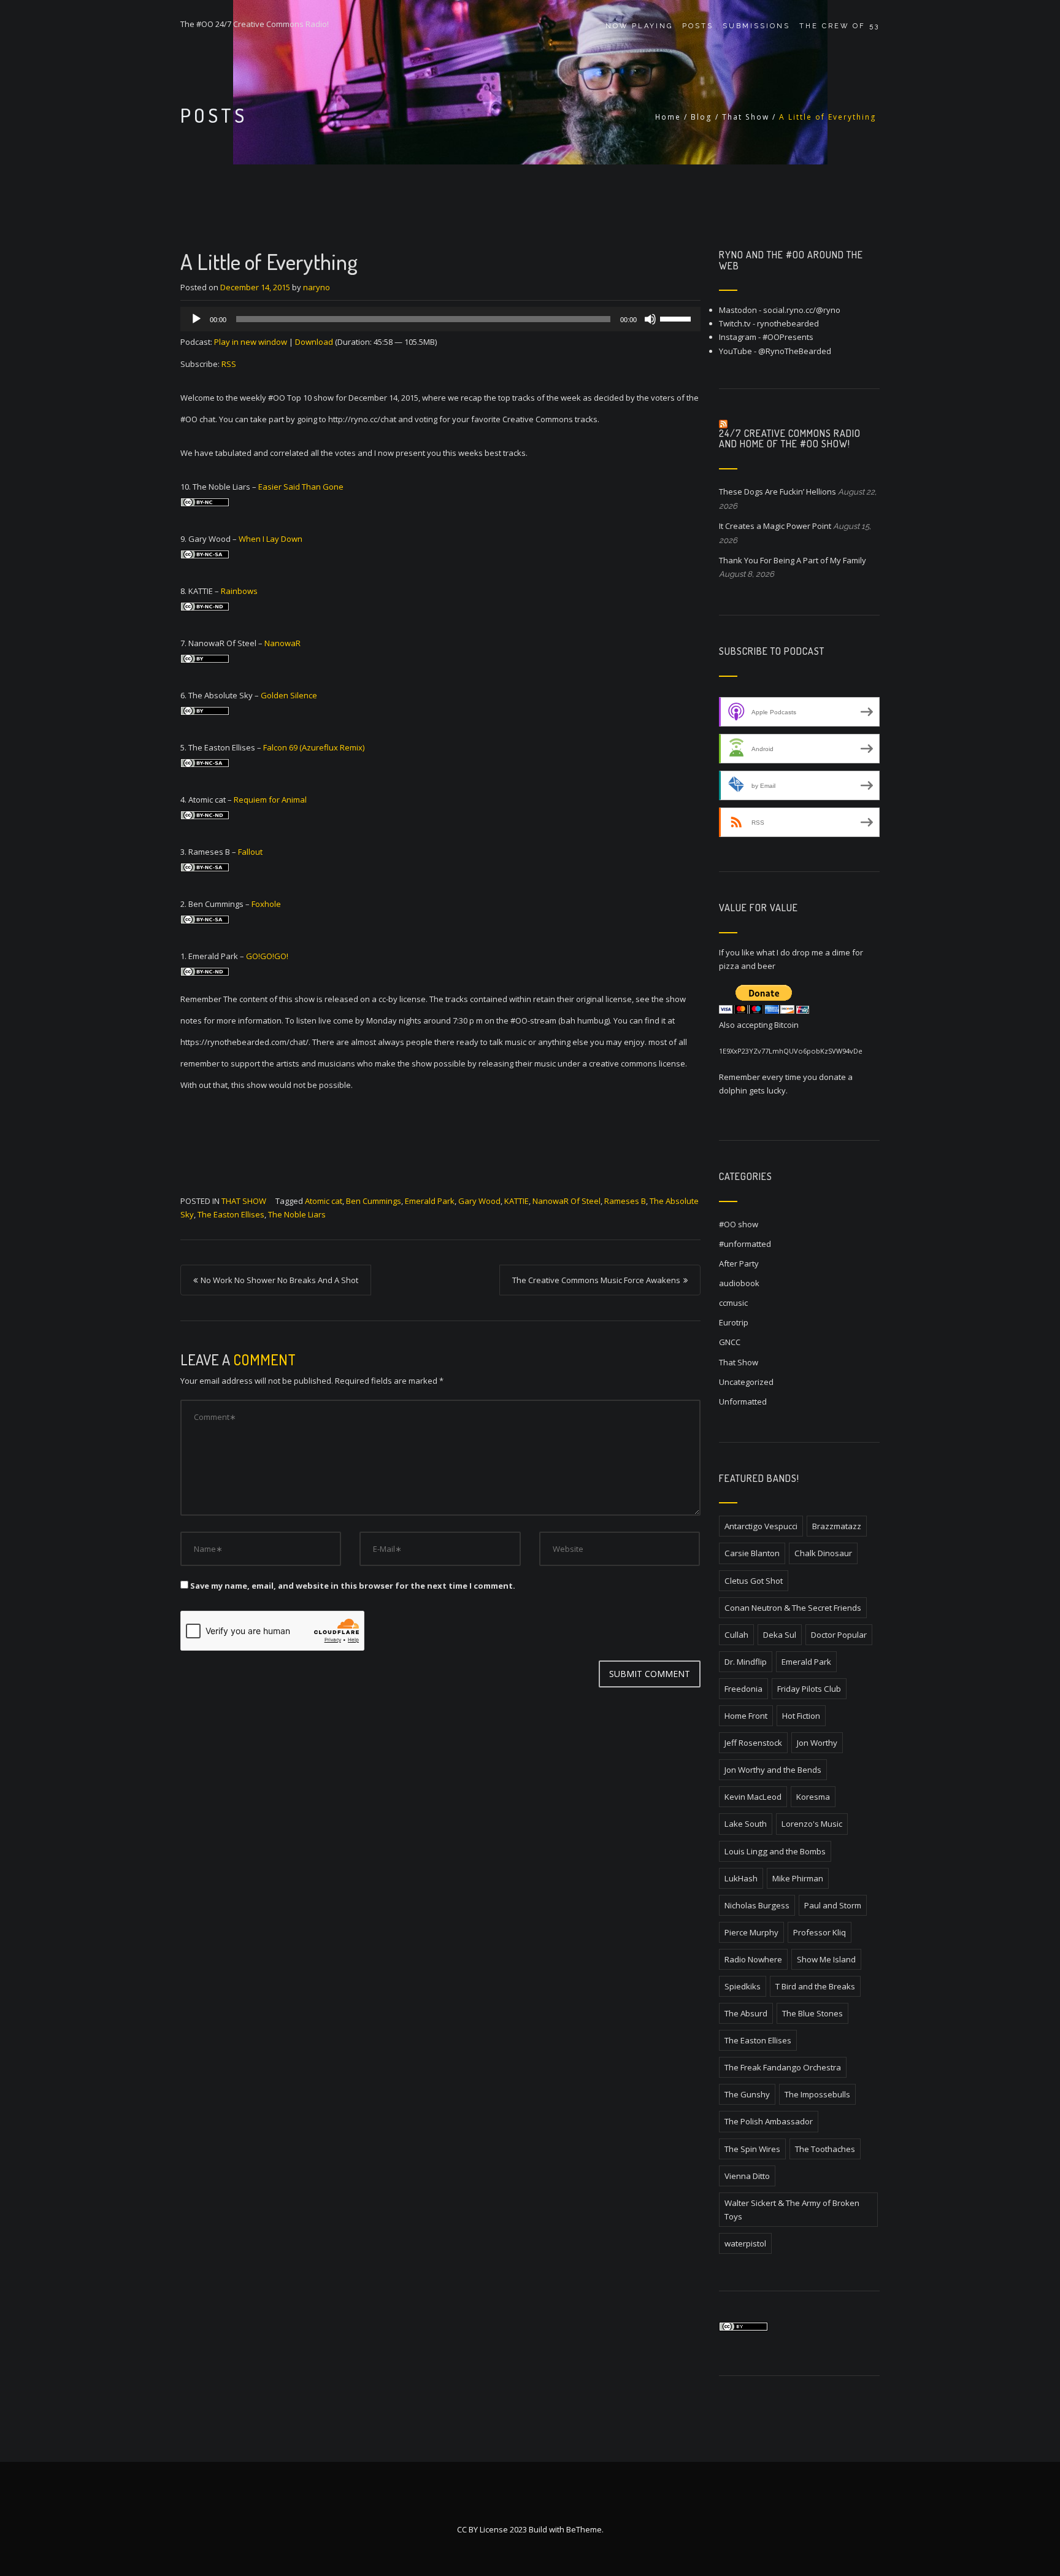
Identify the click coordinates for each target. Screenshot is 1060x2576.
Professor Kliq (820, 1932)
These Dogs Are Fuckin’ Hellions (778, 492)
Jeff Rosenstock (753, 1743)
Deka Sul (780, 1635)
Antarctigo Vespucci (761, 1526)
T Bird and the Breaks (815, 1986)
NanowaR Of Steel (566, 1201)
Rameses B (625, 1201)
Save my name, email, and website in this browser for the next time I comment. (353, 1586)
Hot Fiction (801, 1716)
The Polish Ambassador (769, 2121)
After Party (739, 1263)
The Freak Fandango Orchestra (783, 2067)
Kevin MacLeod (753, 1797)
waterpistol (745, 2243)
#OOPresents (788, 337)
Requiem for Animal (270, 800)
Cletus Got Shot (754, 1581)
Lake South (746, 1824)
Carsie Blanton (752, 1553)
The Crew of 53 (839, 26)
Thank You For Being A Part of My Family (793, 560)
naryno (317, 287)
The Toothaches (825, 2149)
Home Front (746, 1716)
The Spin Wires (752, 2149)
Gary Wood (479, 1201)
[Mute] (650, 319)
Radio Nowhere (753, 1959)
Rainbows (239, 591)
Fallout (250, 852)
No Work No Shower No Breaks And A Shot (279, 1280)
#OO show (739, 1224)
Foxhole (266, 904)
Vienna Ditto (747, 2176)
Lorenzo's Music (812, 1824)
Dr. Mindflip (746, 1662)
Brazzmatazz (837, 1526)
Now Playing (639, 26)
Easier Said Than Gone (301, 487)
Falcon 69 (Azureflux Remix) (314, 747)
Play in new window (251, 342)
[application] (440, 319)
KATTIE (517, 1201)
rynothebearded (788, 323)
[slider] (677, 318)
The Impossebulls (817, 2094)
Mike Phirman (798, 1878)
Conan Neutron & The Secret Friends (793, 1608)
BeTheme (584, 2529)
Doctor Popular (839, 1635)
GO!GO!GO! (267, 956)
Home (668, 117)
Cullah (736, 1635)
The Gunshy (747, 2094)
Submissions (756, 26)
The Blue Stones (812, 2013)
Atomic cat (324, 1201)
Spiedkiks (743, 1986)
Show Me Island (826, 1959)
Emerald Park (430, 1201)
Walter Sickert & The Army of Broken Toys (792, 2210)
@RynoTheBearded (795, 351)
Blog (701, 117)
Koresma (813, 1797)
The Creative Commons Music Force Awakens (596, 1280)
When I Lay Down (271, 539)
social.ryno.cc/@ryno (802, 310)
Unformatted (743, 1402)
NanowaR (282, 643)
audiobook (739, 1283)
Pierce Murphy (751, 1932)
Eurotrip (734, 1322)
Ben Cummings (374, 1201)
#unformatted (745, 1244)
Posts (698, 26)
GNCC (730, 1342)
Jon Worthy (817, 1743)
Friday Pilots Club (809, 1689)
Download (314, 342)
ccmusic (733, 1303)
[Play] (196, 319)
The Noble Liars (297, 1214)
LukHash (741, 1878)
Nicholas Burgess (757, 1905)
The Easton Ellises (231, 1214)
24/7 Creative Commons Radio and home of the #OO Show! (790, 439)
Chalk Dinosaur (823, 1553)
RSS (229, 364)
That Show (746, 117)
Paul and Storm (833, 1905)
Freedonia (743, 1689)
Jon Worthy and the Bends (773, 1770)
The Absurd (746, 2013)
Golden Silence (289, 695)
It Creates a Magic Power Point (775, 526)
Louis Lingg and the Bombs (775, 1851)
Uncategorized (746, 1382)
